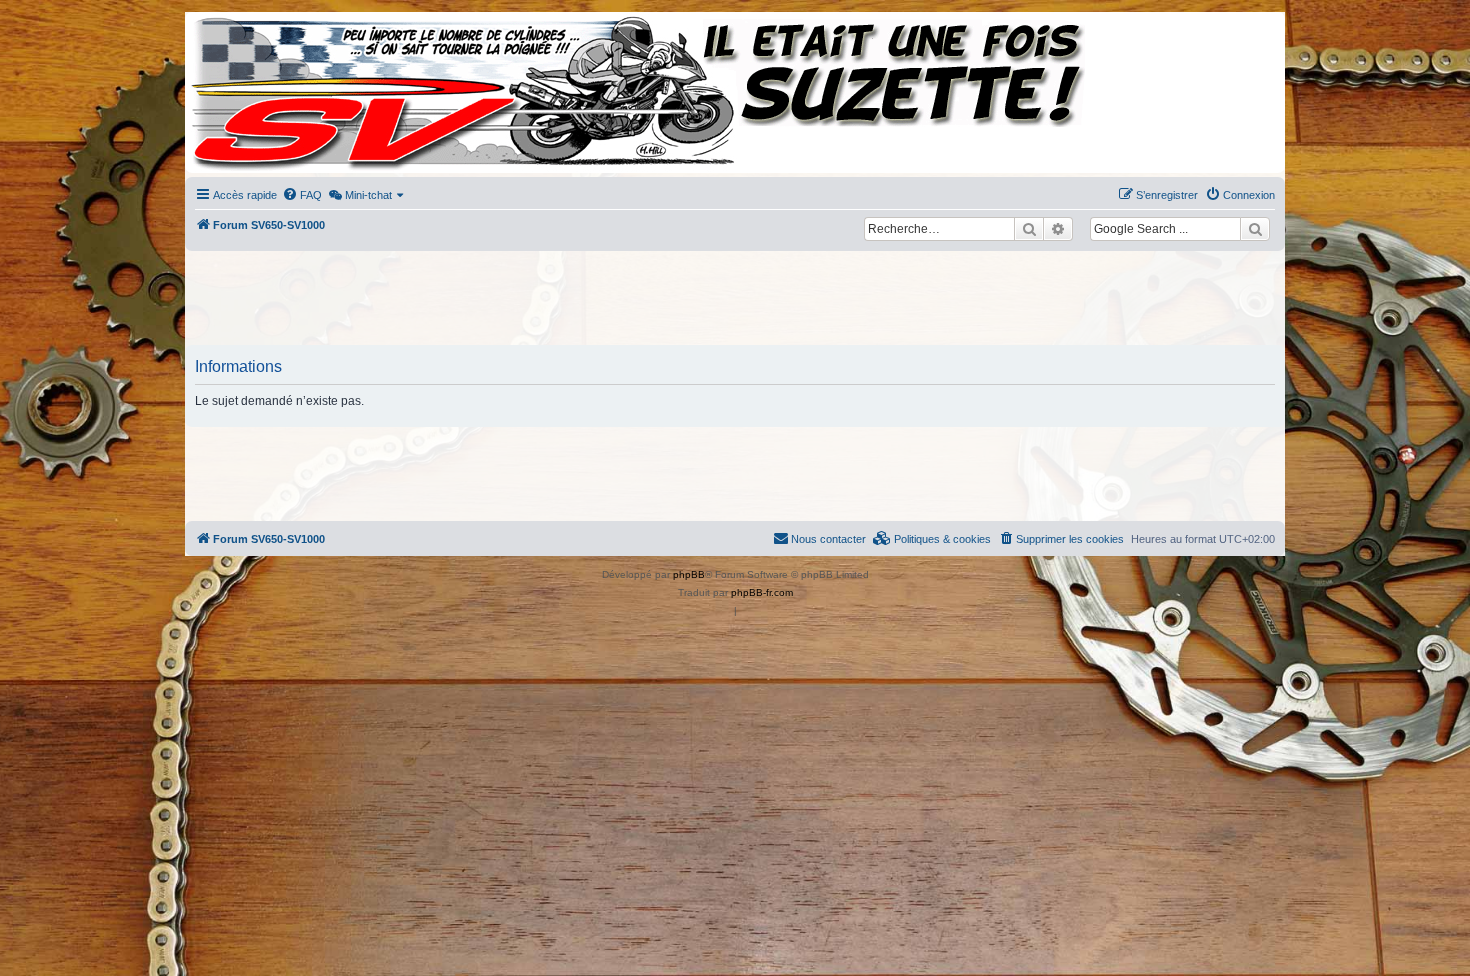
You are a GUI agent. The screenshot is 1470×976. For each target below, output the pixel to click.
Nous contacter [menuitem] (828, 539)
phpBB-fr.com (762, 592)
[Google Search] (1255, 229)
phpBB (689, 574)
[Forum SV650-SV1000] (276, 92)
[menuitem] (302, 195)
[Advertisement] (735, 300)
